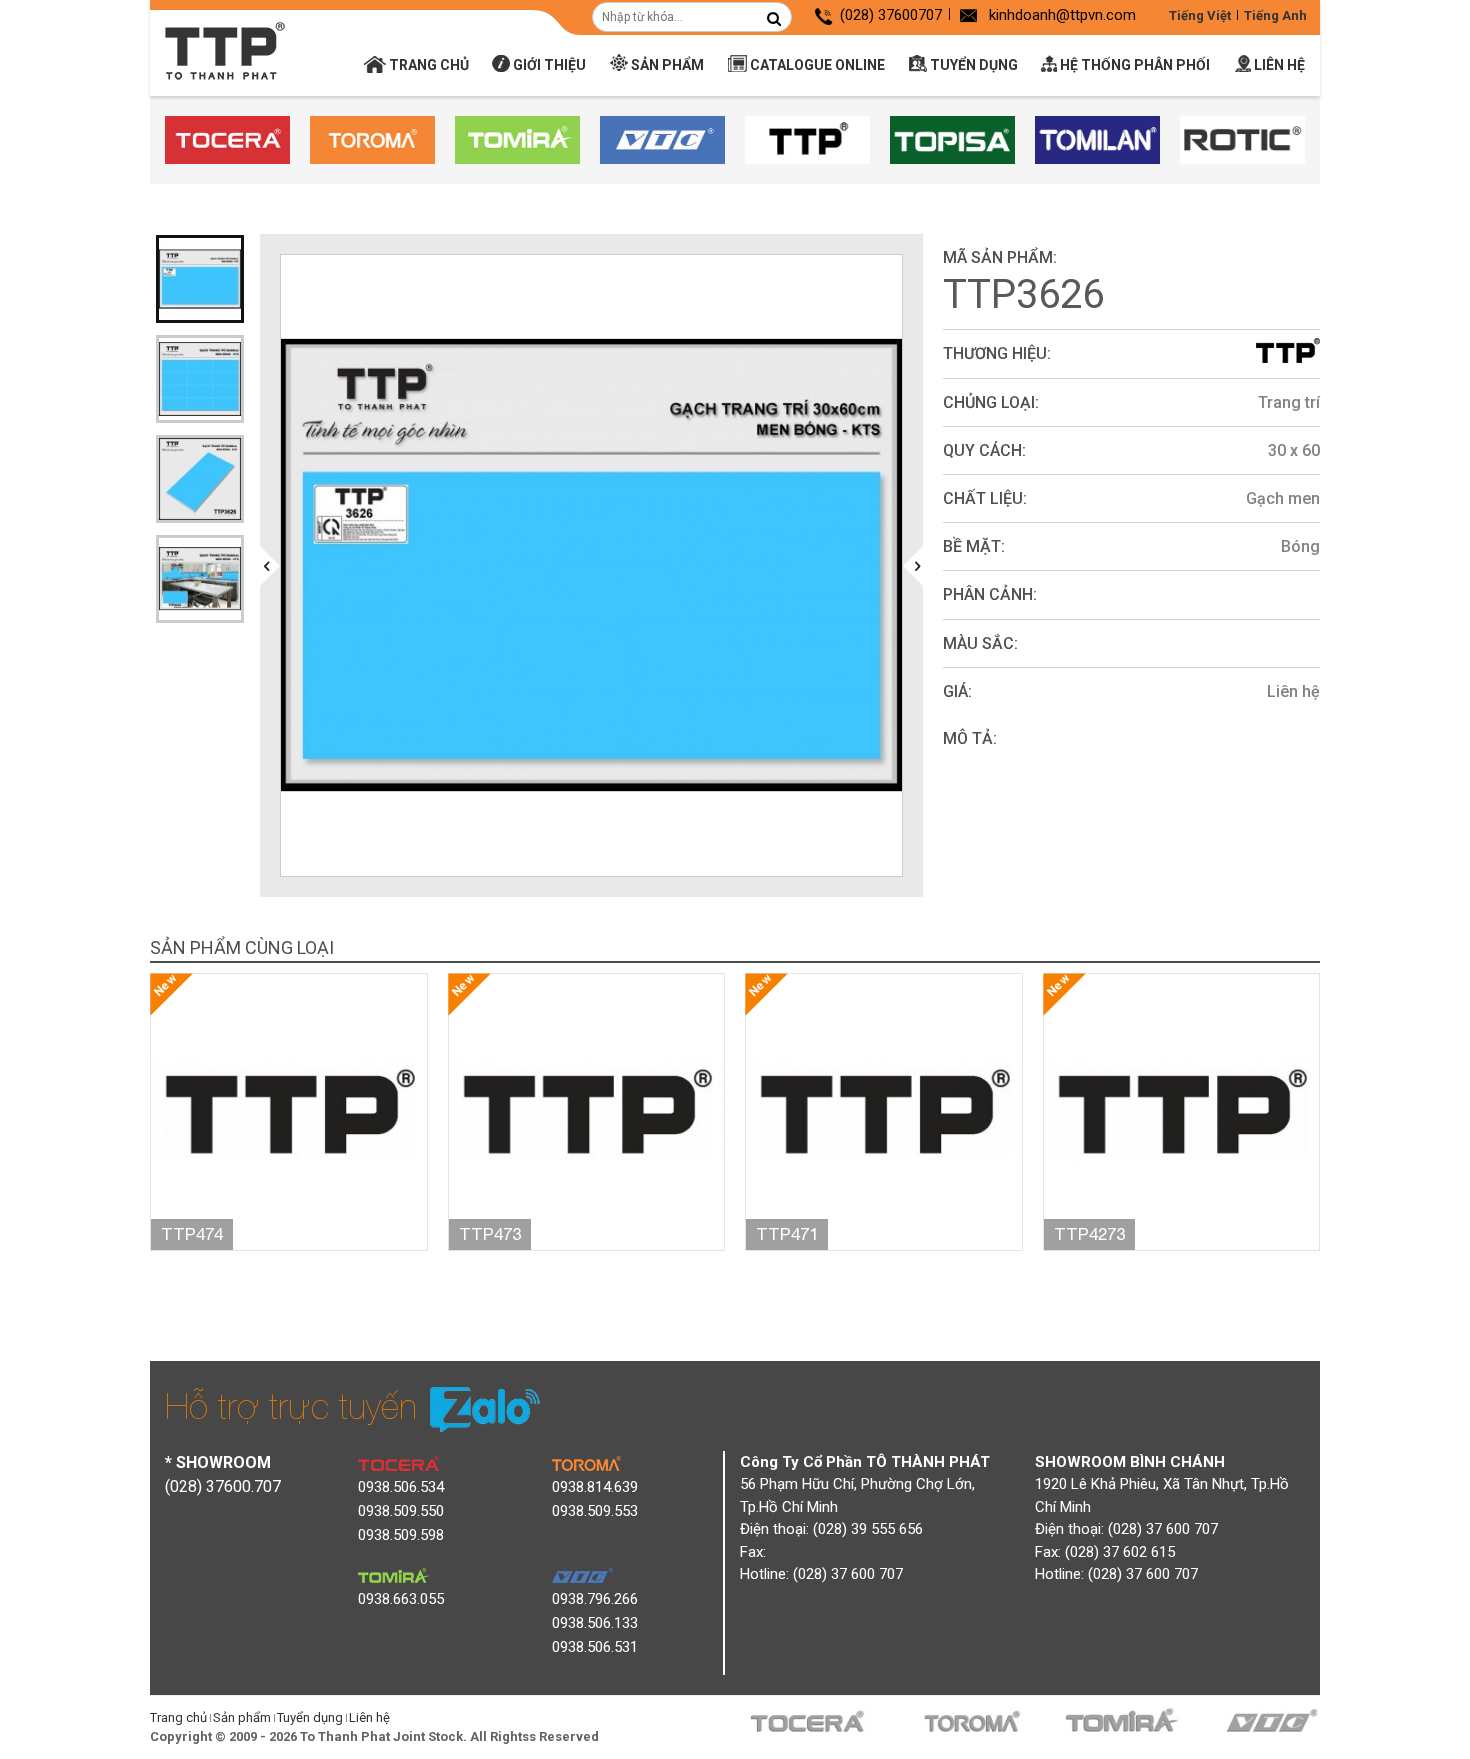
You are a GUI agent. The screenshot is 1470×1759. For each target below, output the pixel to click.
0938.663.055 (401, 1599)
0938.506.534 (401, 1487)
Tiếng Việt (1200, 15)
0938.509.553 (595, 1511)
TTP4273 (1089, 1234)
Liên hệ (1278, 65)
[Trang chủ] (225, 50)
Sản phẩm (666, 65)
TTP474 (192, 1234)
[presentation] (270, 566)
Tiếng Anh (1275, 15)
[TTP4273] (1182, 1110)
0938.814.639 (595, 1487)
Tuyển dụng (972, 65)
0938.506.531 (595, 1647)
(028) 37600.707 (223, 1486)
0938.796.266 (595, 1599)
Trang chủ (427, 65)
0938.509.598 (401, 1535)
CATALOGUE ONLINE (816, 65)
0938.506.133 (595, 1623)
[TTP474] (289, 1110)
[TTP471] (884, 1110)
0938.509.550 (401, 1511)
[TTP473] (587, 1110)
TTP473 (490, 1234)
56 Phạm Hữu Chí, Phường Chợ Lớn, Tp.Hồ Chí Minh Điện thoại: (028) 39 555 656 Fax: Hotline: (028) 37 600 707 (865, 1518)
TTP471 (787, 1234)
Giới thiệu (548, 65)
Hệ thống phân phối (1133, 65)
